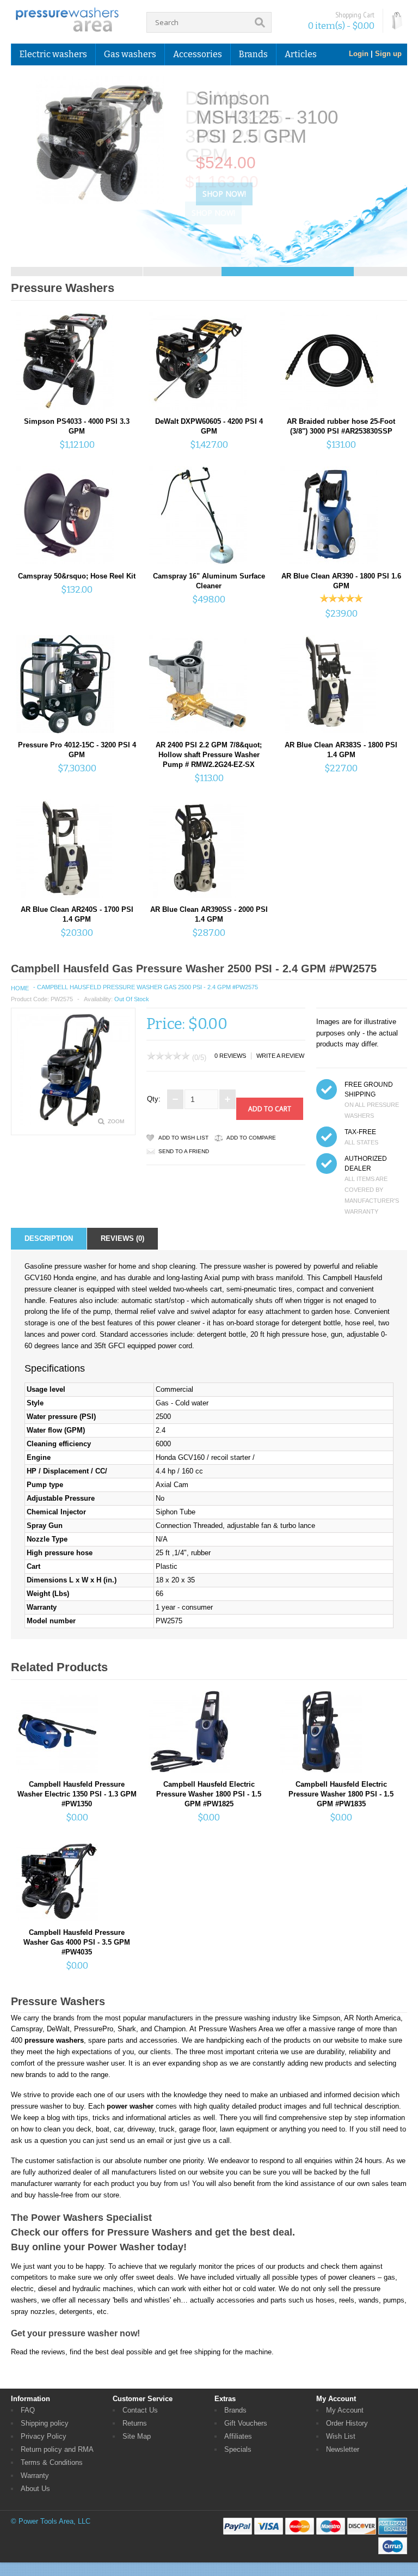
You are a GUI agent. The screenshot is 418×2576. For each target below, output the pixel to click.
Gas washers (130, 54)
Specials (238, 2449)
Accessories (198, 54)
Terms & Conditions (52, 2462)
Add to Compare (251, 1138)
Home (20, 988)
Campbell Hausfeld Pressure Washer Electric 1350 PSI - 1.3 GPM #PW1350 (77, 1794)
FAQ (28, 2410)
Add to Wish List (183, 1138)
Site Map (137, 2436)
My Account (345, 2410)
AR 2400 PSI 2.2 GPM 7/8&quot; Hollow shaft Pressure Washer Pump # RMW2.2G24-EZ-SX (209, 755)
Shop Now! (213, 194)
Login (359, 54)
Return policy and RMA (57, 2449)
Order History (347, 2423)
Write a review (280, 1056)
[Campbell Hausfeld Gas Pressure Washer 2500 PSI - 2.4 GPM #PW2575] (73, 1124)
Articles (301, 54)
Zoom (116, 1121)
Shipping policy (45, 2423)
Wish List (341, 2436)
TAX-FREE (360, 1132)
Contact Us (140, 2410)
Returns (135, 2423)
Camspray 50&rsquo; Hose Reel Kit (77, 576)
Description (49, 1238)
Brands (235, 2410)
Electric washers (53, 54)
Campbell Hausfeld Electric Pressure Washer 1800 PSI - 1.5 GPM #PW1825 (209, 1794)
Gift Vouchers (246, 2423)
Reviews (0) (122, 1238)
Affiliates (238, 2436)
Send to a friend (184, 1151)
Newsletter (343, 2449)
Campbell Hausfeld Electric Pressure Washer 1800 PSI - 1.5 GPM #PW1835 (341, 1794)
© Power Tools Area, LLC (51, 2521)
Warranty (35, 2475)
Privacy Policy (44, 2436)
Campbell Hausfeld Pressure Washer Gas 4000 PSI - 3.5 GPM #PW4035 (77, 1942)
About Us (35, 2489)
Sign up (388, 54)
